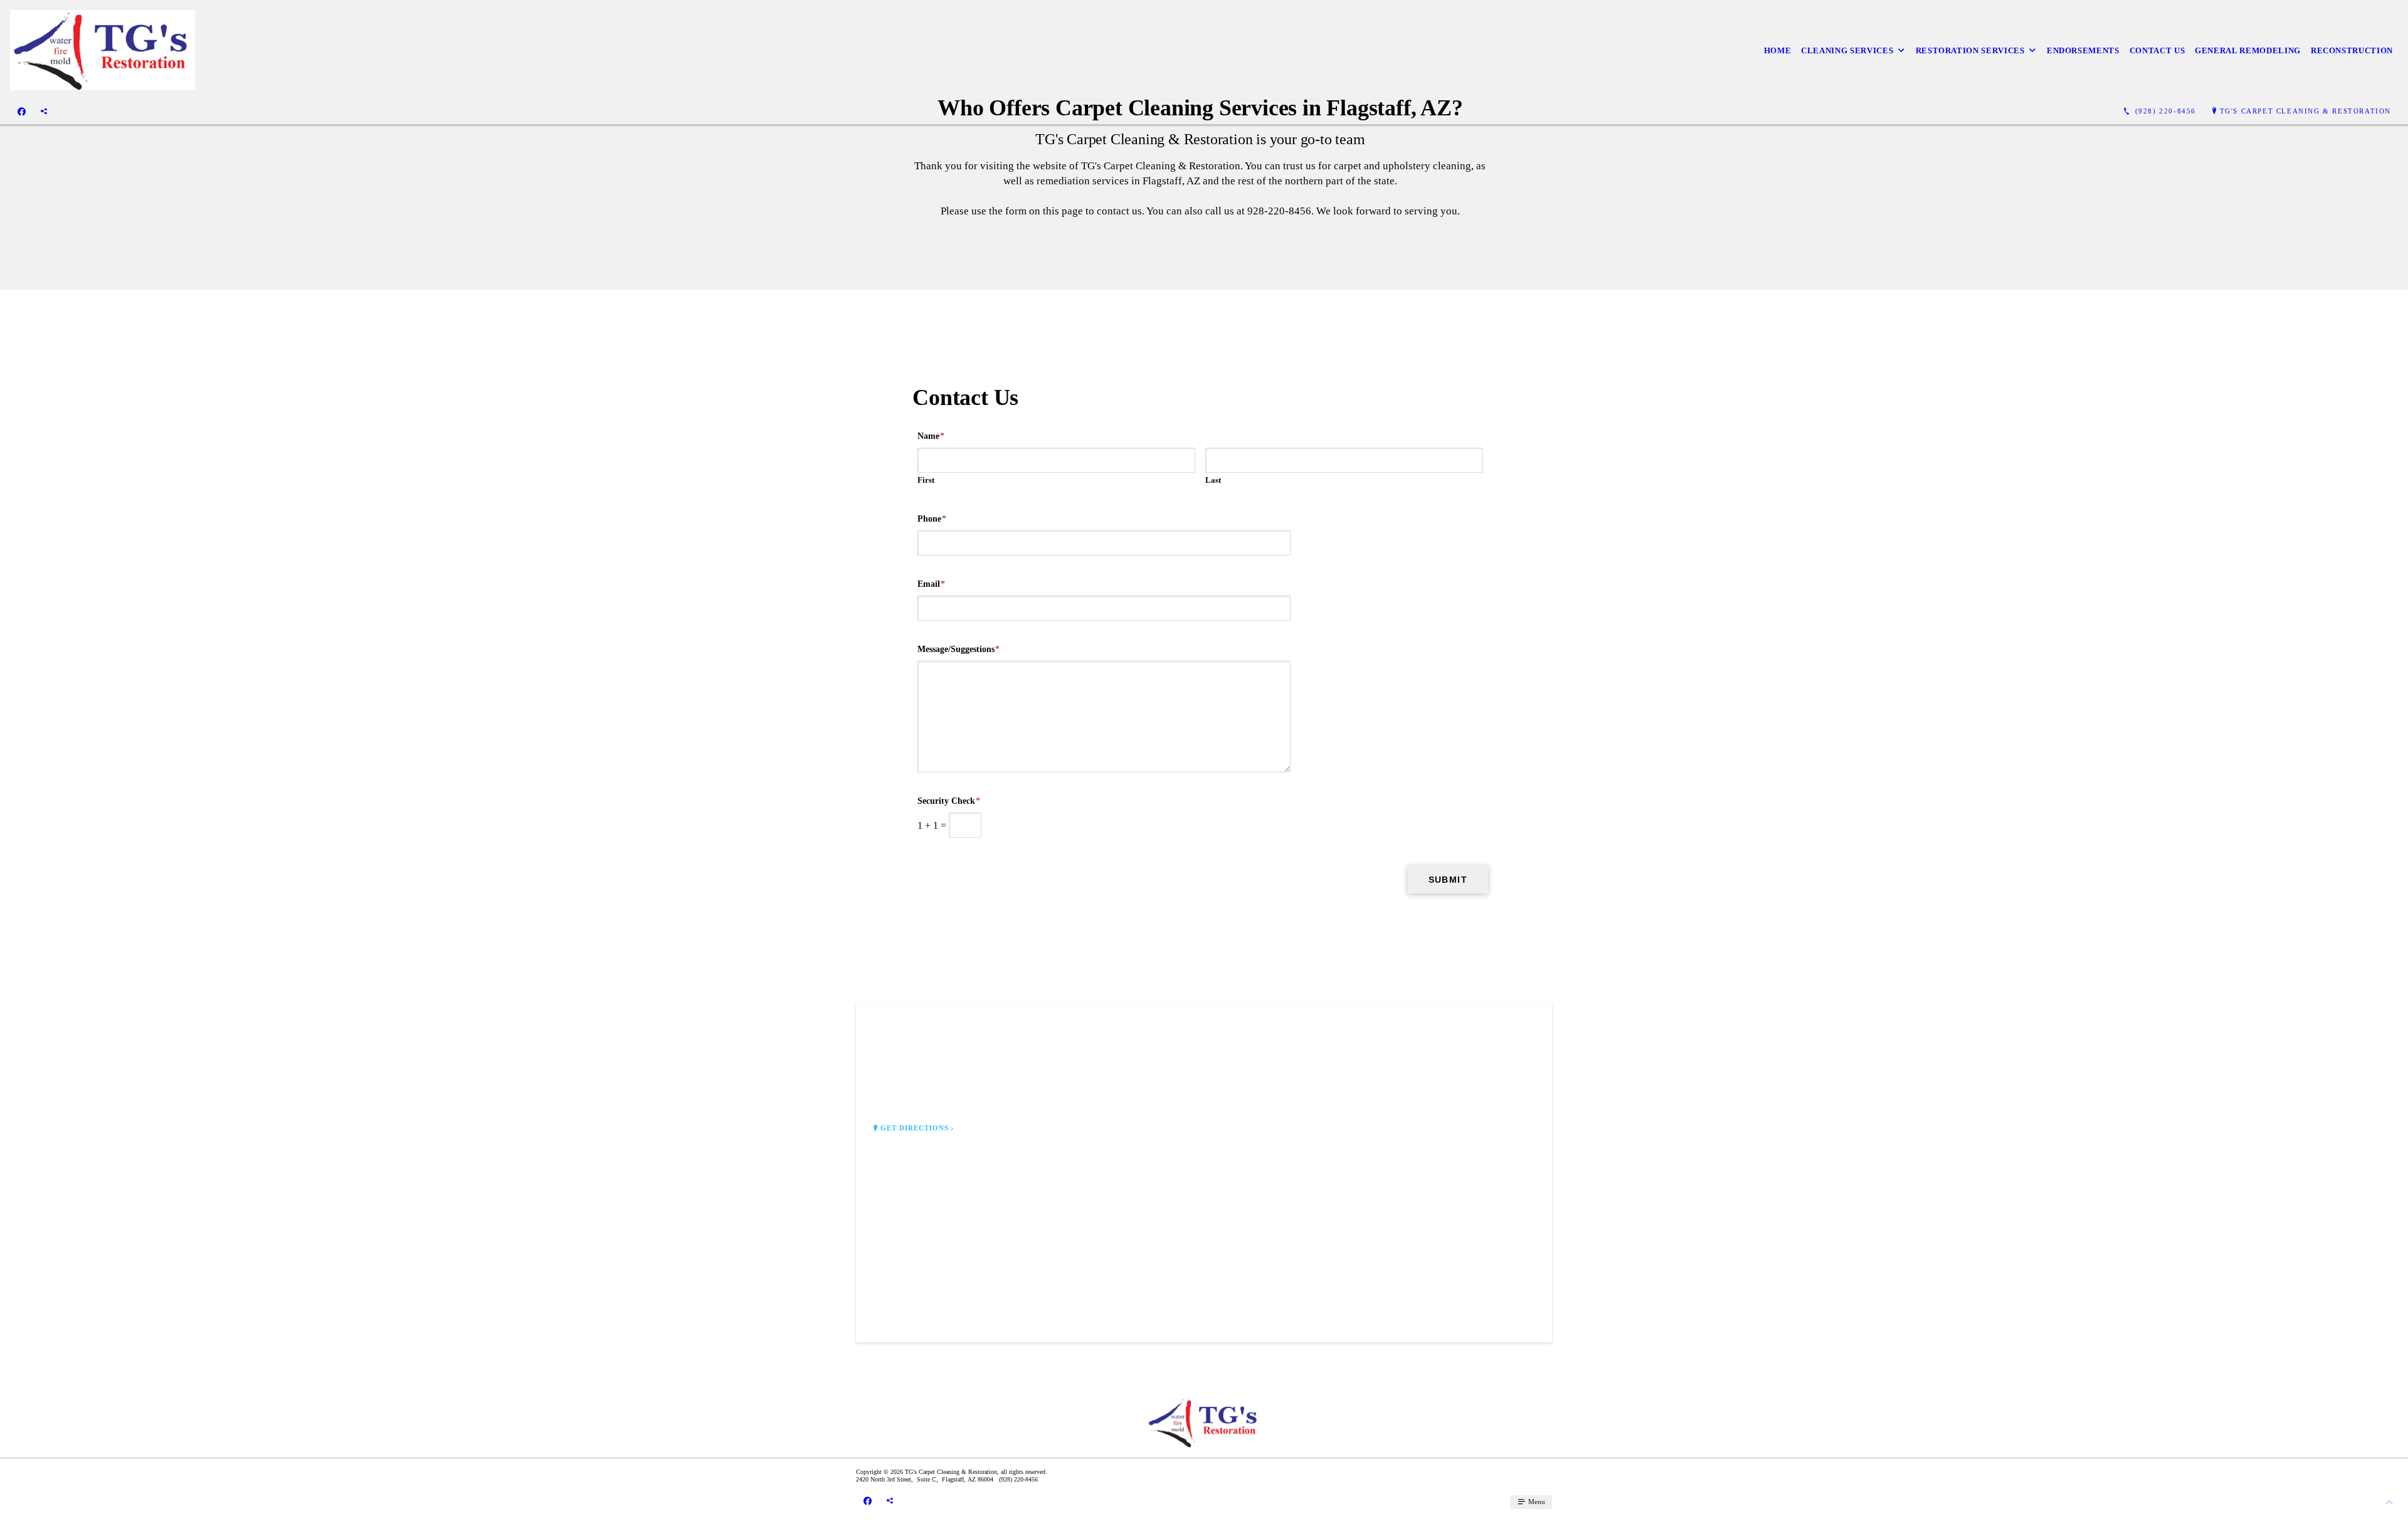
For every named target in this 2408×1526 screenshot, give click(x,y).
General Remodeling (2248, 50)
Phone (932, 519)
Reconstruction (2352, 50)
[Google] (44, 112)
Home (1778, 50)
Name (931, 436)
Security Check (949, 801)
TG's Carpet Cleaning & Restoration (2305, 111)
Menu (1536, 1502)
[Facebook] (22, 112)
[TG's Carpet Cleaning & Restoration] (103, 50)
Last (1213, 480)
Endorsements (2083, 50)
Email (931, 584)
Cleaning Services (1847, 50)
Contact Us (2157, 50)
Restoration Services (1970, 50)
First (926, 480)
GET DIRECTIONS (915, 1128)
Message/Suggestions (958, 649)
